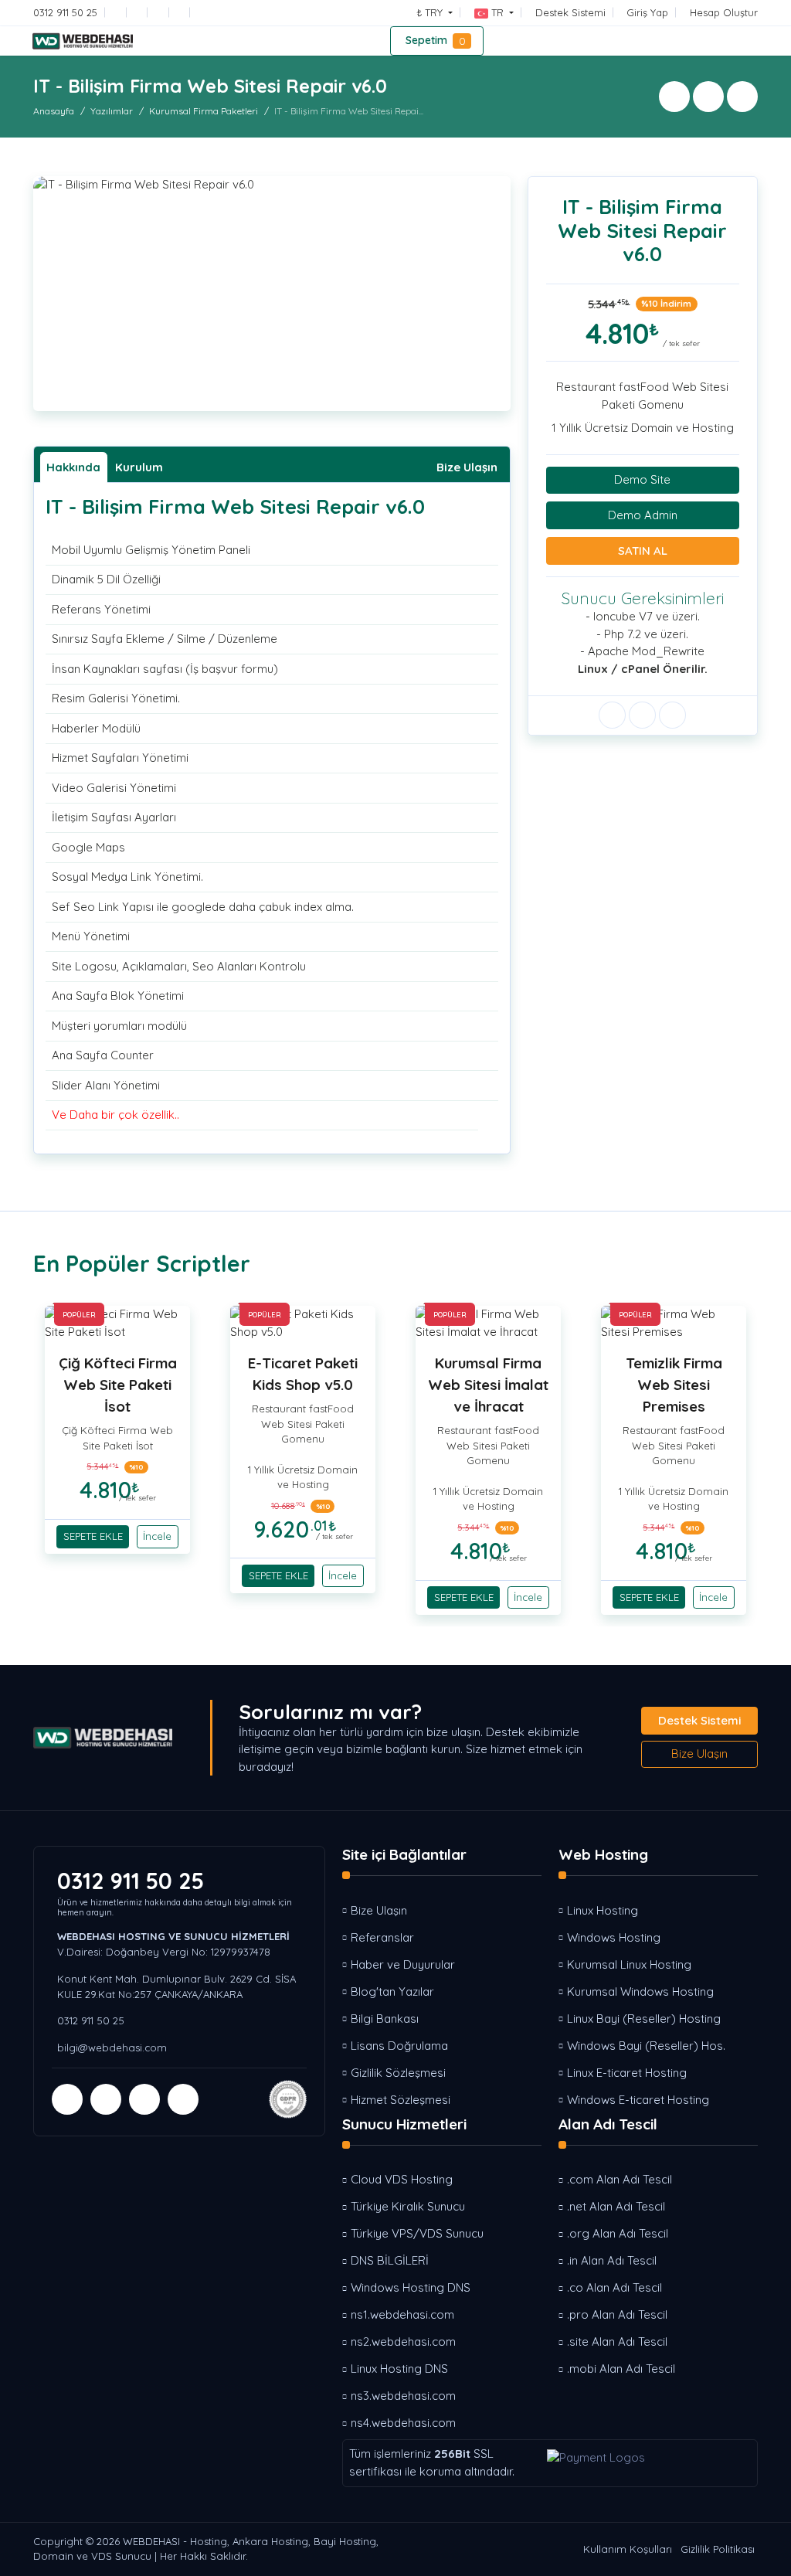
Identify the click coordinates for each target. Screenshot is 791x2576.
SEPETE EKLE (93, 1536)
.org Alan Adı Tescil (618, 2233)
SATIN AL (643, 551)
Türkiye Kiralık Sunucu (408, 2206)
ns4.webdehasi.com (403, 2423)
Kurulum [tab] (139, 467)
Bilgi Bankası (385, 2019)
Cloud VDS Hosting (402, 2179)
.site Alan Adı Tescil (617, 2342)
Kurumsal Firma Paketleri (204, 111)
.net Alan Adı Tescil (616, 2206)
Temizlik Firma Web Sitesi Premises (674, 1385)
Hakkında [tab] (73, 467)
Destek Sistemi (699, 1720)
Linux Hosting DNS (399, 2369)
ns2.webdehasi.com (403, 2342)
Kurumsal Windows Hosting (640, 1991)
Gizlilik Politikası (718, 2549)
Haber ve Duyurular (403, 1964)
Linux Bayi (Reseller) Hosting (644, 2019)
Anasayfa (54, 111)
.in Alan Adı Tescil (612, 2260)
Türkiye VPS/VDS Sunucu (417, 2233)
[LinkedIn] (204, 12)
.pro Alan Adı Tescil (617, 2314)
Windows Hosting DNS (411, 2287)
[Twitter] (161, 12)
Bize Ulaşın (699, 1754)
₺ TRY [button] (431, 12)
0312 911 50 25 (131, 1881)
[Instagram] (182, 12)
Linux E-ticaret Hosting (627, 2073)
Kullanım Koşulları (628, 2549)
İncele (157, 1536)
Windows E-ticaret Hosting (638, 2100)
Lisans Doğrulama (399, 2046)
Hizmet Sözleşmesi (401, 2100)
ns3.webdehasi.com (403, 2396)
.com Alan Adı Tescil (620, 2179)
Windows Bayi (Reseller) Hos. (646, 2046)
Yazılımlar (112, 111)
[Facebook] (140, 12)
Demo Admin (643, 515)
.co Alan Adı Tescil (614, 2287)
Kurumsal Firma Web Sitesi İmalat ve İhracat (488, 1385)
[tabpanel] (272, 812)
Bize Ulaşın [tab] (467, 467)
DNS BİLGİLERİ (390, 2260)
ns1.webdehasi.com (402, 2314)
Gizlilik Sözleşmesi (398, 2073)
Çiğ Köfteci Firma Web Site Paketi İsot (118, 1385)
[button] (494, 12)
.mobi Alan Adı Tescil (621, 2369)
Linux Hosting (603, 1910)
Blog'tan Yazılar (392, 1991)
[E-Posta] (119, 12)
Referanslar (382, 1937)
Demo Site (642, 479)
